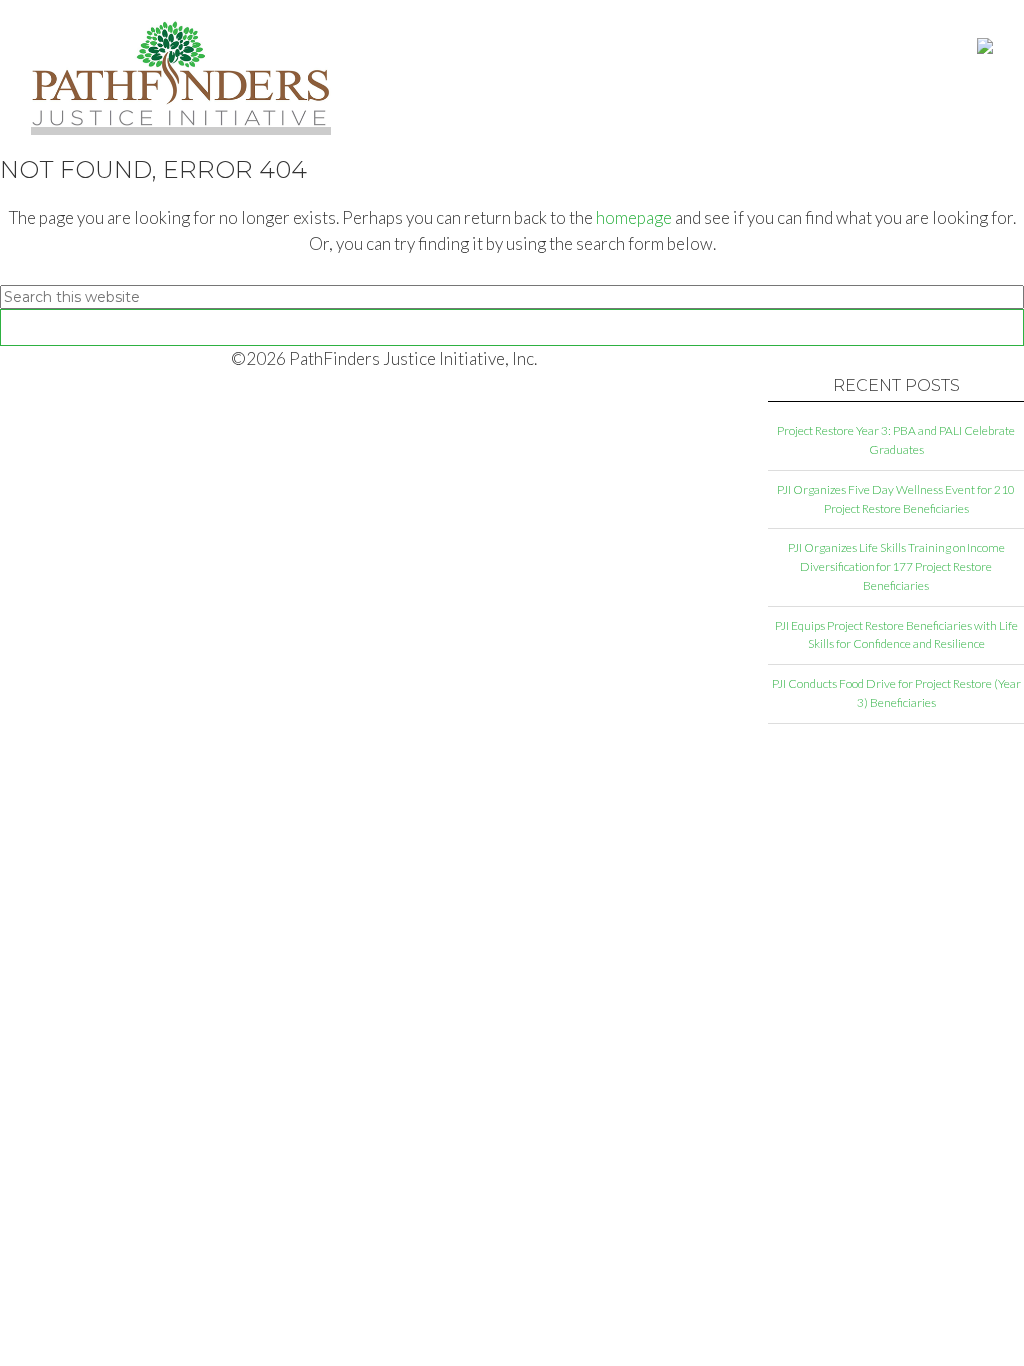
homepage (634, 217)
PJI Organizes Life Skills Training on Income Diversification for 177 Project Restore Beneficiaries (896, 566)
